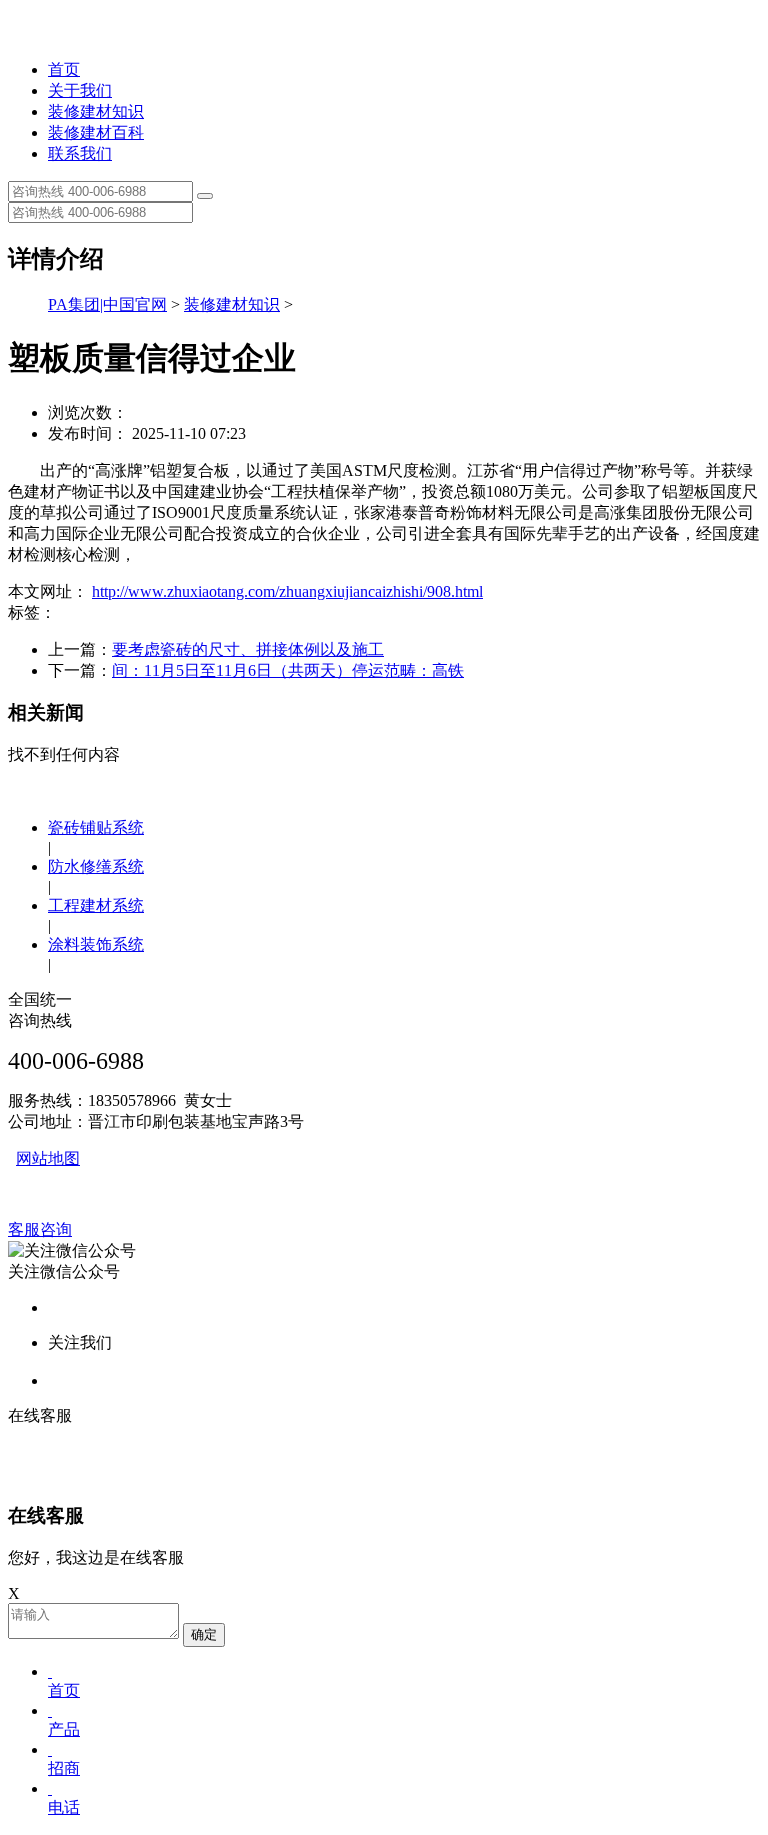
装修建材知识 (96, 111)
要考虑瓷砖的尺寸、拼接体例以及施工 (248, 649)
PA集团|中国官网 (107, 304)
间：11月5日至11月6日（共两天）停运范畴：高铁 (288, 670)
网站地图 (48, 1158)
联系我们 (80, 153)
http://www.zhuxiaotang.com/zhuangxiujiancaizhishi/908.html (287, 591)
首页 (64, 69)
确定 (204, 1634)
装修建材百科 (96, 132)
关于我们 (80, 90)
